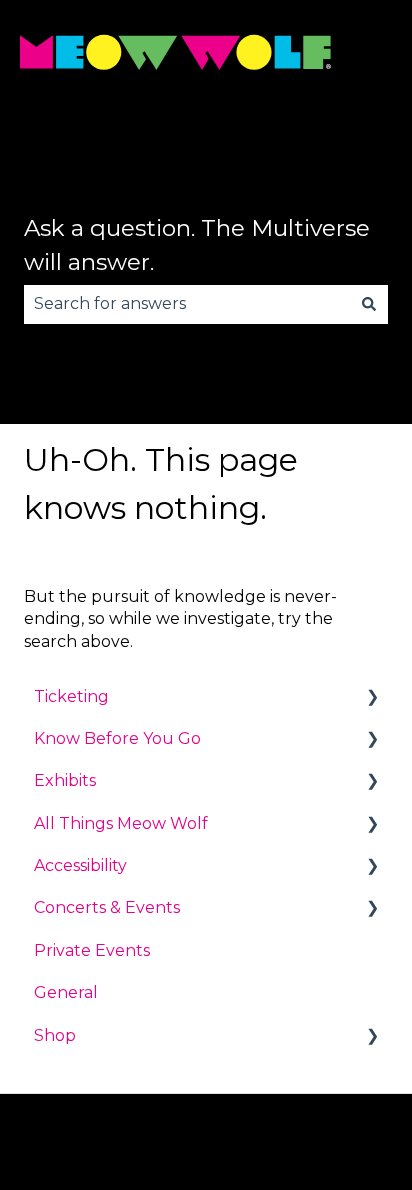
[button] (372, 698)
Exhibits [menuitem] (65, 780)
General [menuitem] (66, 992)
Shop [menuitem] (55, 1035)
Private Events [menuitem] (92, 950)
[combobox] (187, 304)
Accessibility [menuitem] (80, 865)
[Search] (369, 304)
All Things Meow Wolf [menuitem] (121, 823)
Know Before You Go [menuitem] (117, 738)
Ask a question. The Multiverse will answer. (197, 245)
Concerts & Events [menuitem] (107, 907)
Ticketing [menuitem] (71, 696)
